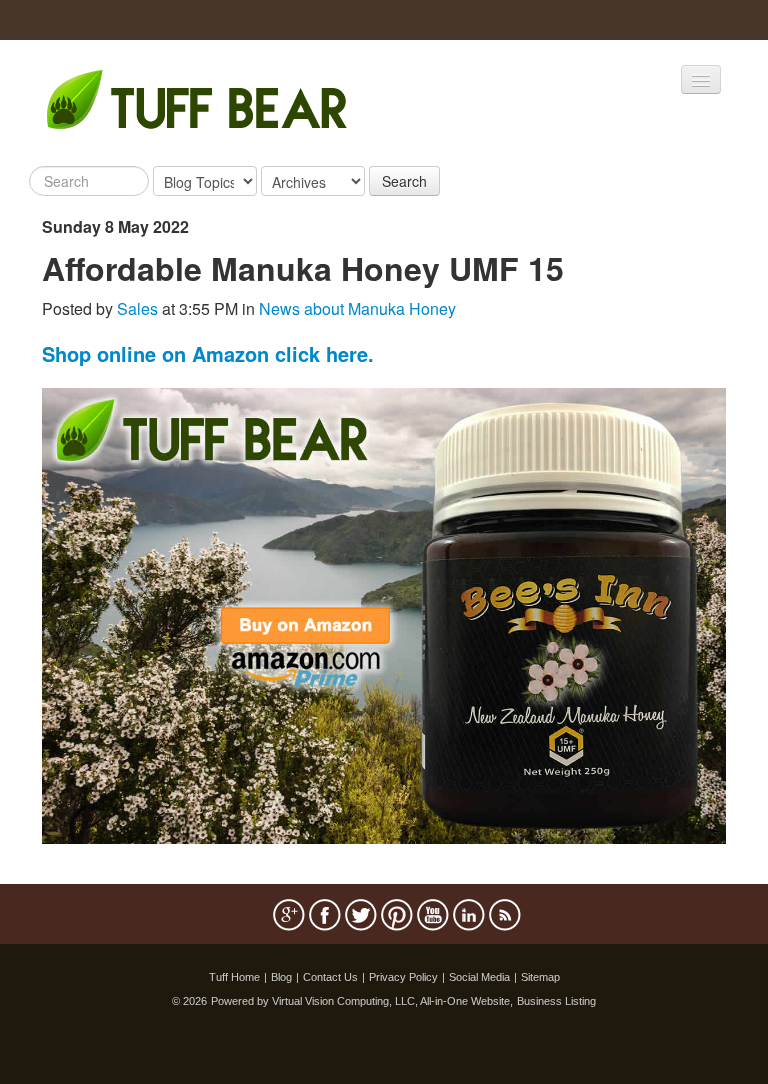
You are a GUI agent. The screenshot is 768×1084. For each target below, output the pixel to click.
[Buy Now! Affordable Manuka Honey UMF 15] (384, 613)
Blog (281, 977)
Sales (137, 308)
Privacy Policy (403, 977)
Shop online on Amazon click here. (208, 353)
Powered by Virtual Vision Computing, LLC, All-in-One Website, (362, 1001)
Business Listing (556, 1001)
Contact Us (330, 977)
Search (404, 181)
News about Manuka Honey (357, 308)
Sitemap (540, 977)
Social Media (479, 977)
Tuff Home (234, 977)
